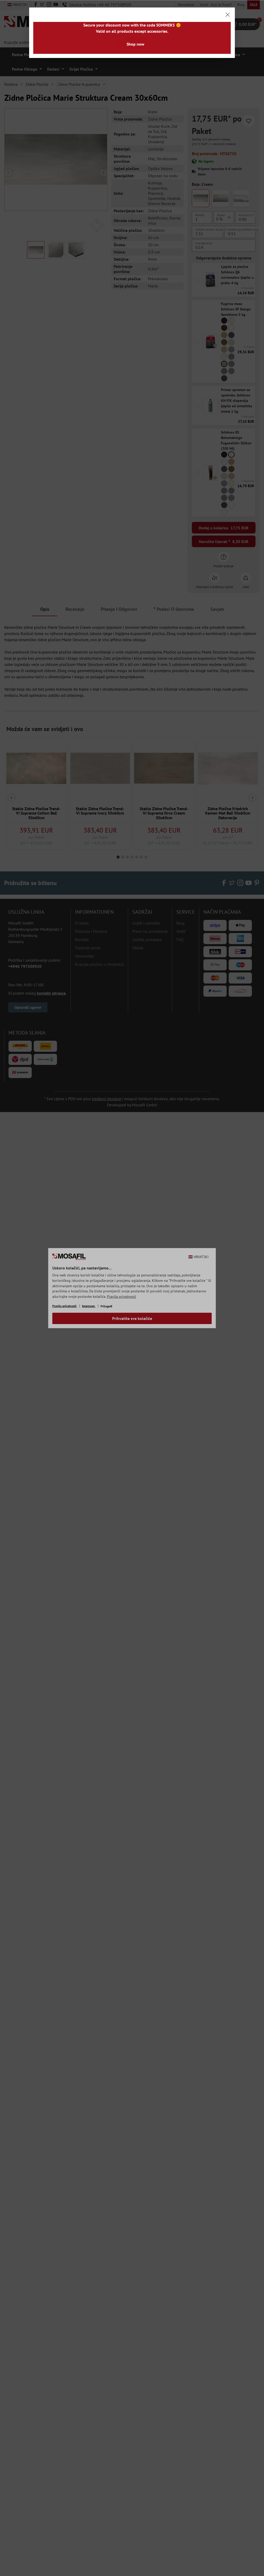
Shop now (135, 44)
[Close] (228, 15)
